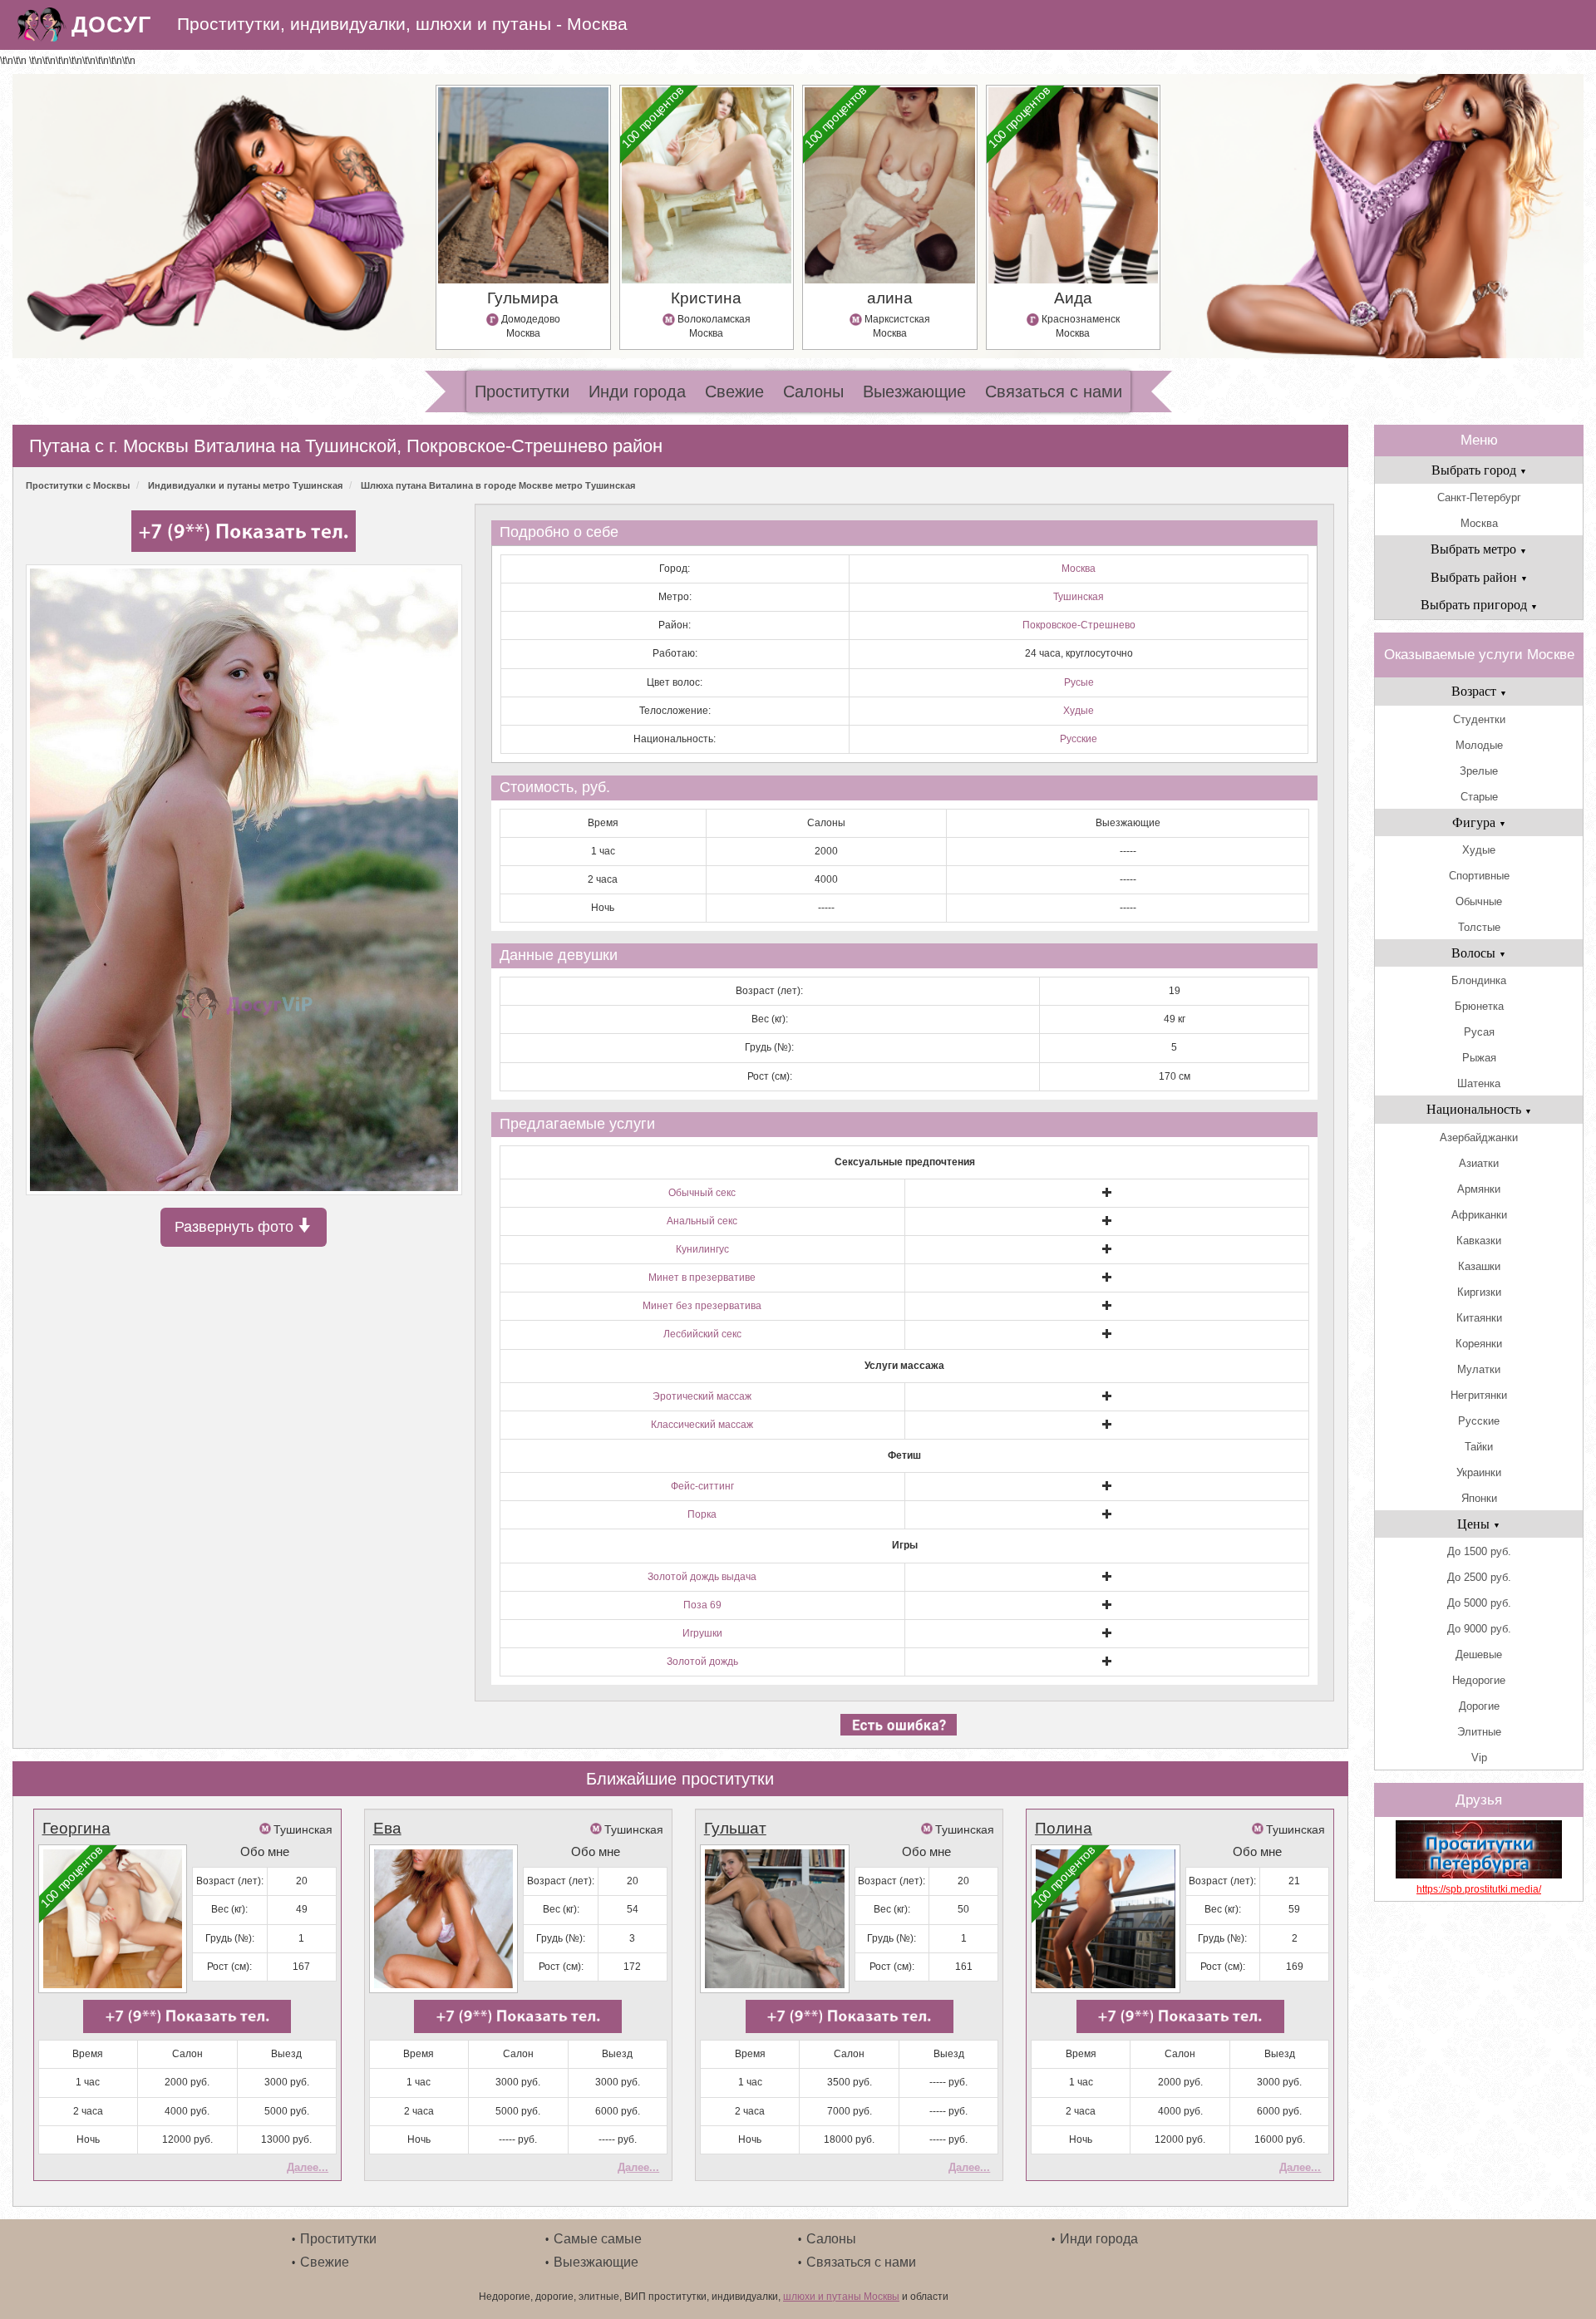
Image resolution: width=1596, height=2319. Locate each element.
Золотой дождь (702, 1662)
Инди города (637, 391)
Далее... (308, 2167)
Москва (1079, 569)
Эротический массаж (702, 1396)
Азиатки (1479, 1163)
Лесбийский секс (702, 1334)
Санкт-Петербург (1479, 497)
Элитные (1479, 1732)
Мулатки (1479, 1369)
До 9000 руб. (1479, 1629)
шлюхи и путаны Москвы (841, 2297)
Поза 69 (702, 1605)
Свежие (734, 391)
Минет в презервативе (702, 1278)
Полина (1064, 1828)
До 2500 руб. (1479, 1577)
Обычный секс (702, 1193)
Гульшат (735, 1828)
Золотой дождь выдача (702, 1577)
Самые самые (598, 2239)
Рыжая (1479, 1058)
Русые (1079, 682)
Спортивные (1479, 876)
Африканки (1479, 1215)
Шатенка (1479, 1083)
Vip (1479, 1758)
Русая (1479, 1032)
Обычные (1479, 901)
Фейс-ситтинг (702, 1486)
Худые (1079, 711)
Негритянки (1479, 1395)
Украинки (1479, 1472)
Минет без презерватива (702, 1306)
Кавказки (1479, 1241)
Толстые (1479, 927)
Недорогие (1479, 1680)
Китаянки (1479, 1318)
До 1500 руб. (1479, 1551)
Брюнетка (1479, 1006)
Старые (1479, 797)
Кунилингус (702, 1249)
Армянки (1479, 1189)
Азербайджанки (1479, 1137)
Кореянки (1479, 1344)
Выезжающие (914, 391)
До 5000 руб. (1479, 1603)
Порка (702, 1514)
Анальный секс (702, 1221)
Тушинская (1079, 597)
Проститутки (522, 391)
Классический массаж (702, 1425)
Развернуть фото (236, 1227)
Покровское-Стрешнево (1079, 625)
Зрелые (1479, 771)
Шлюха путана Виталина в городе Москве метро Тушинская (498, 485)
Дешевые (1479, 1654)
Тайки (1479, 1447)
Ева (387, 1828)
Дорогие (1479, 1706)
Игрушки (702, 1633)
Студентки (1479, 719)
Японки (1479, 1498)
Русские (1079, 739)
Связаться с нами (1054, 391)
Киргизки (1479, 1292)
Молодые (1479, 745)
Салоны (813, 391)
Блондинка (1479, 980)
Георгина (76, 1828)
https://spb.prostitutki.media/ (1479, 1889)
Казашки (1479, 1266)
